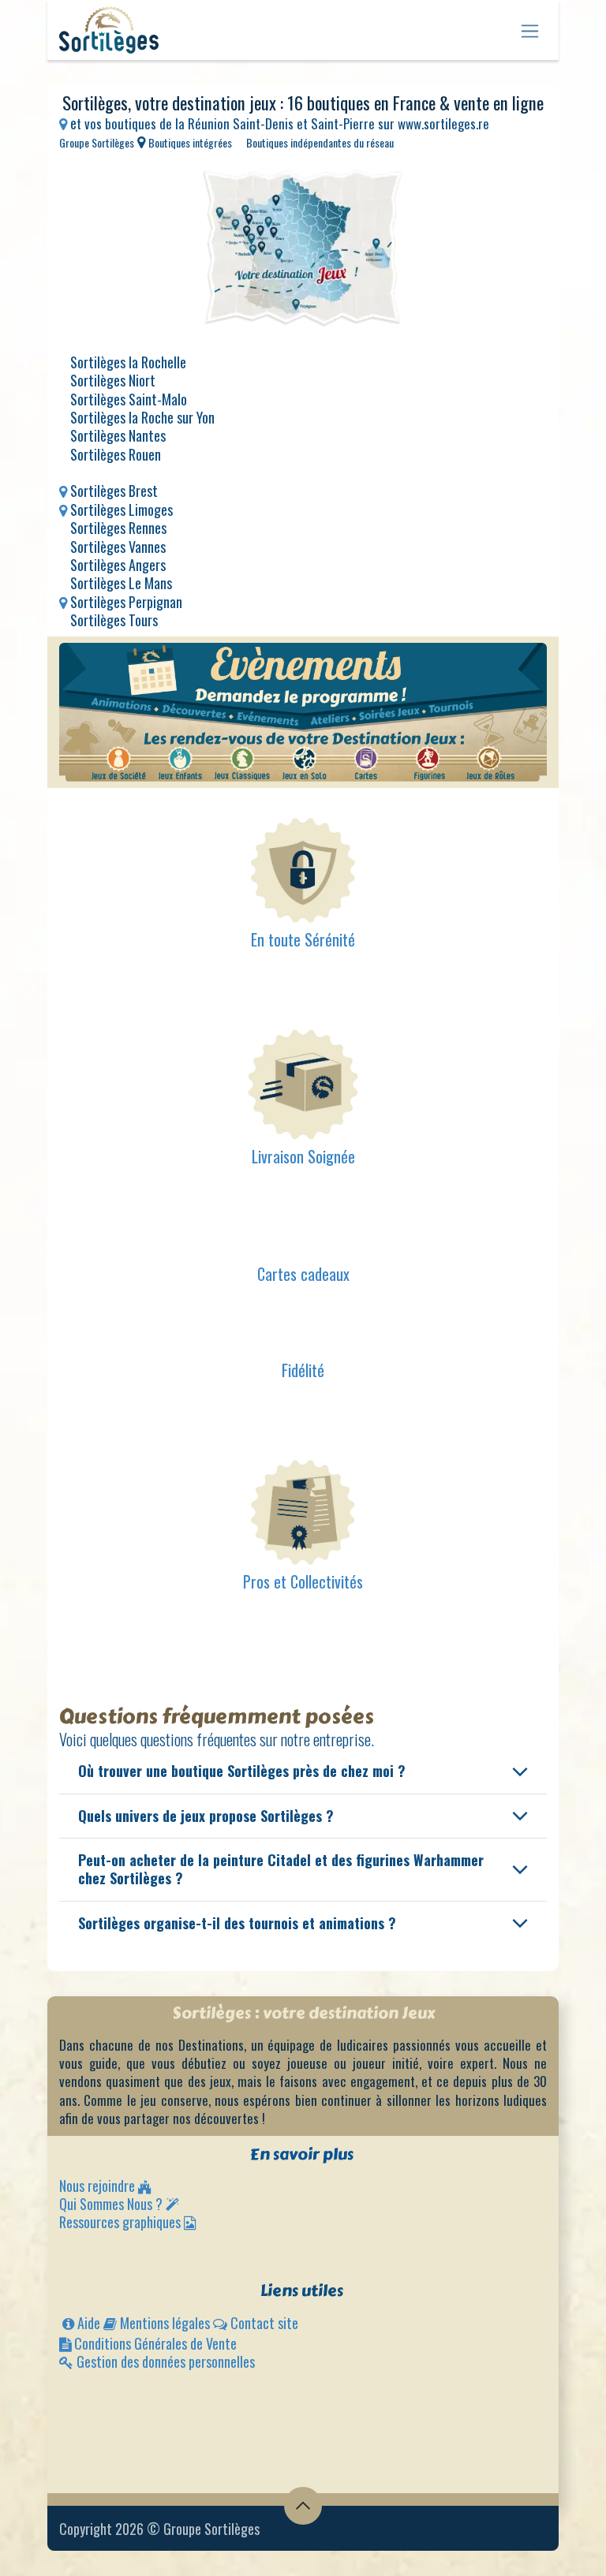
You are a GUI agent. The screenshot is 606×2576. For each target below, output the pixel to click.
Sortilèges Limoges (122, 510)
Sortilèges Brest (114, 491)
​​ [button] (303, 2506)
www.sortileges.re (443, 123)
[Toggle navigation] (530, 30)
